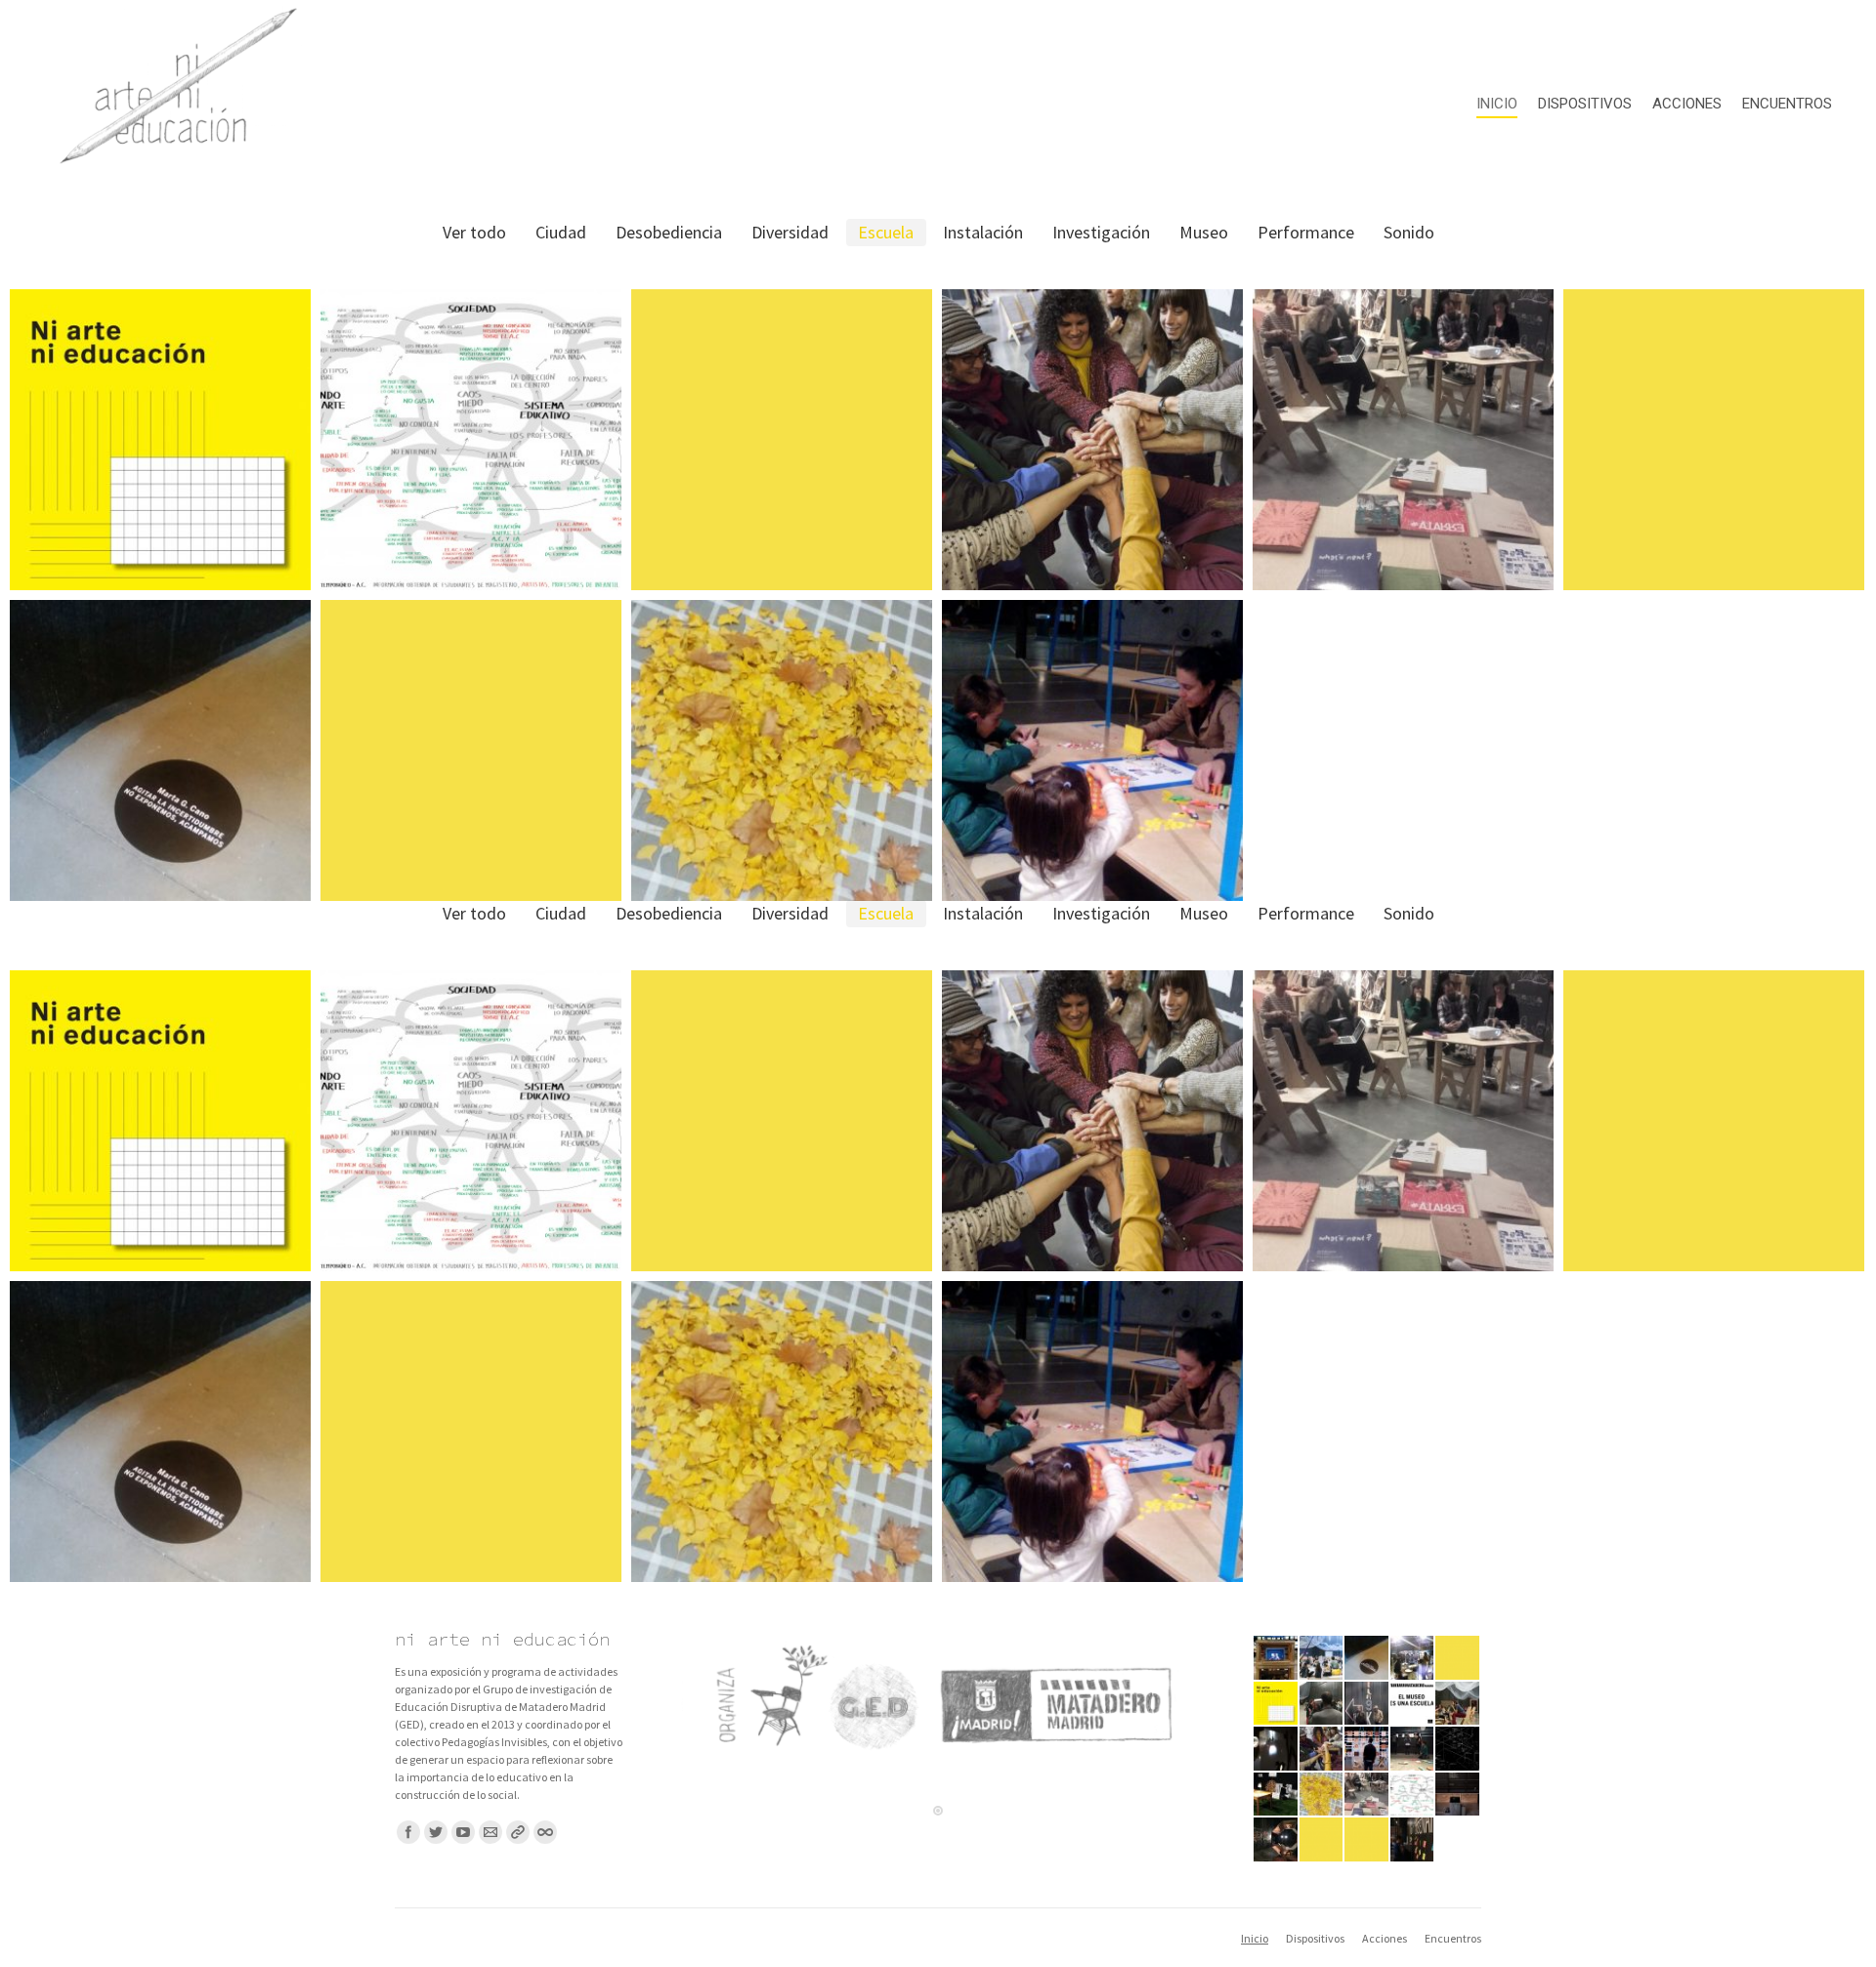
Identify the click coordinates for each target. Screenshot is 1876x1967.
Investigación (1101, 232)
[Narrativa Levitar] (1458, 1750)
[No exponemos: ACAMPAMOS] (1367, 1659)
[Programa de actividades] (1367, 1840)
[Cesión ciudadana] (1322, 1840)
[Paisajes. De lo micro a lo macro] (1322, 1796)
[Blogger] (545, 1832)
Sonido (1409, 232)
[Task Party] (1367, 1705)
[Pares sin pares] (1413, 1659)
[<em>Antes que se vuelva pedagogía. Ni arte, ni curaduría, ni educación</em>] (1322, 1659)
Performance (1306, 232)
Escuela (886, 232)
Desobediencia (669, 232)
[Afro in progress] (1277, 1840)
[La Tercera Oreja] (1322, 1705)
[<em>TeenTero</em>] (1458, 1705)
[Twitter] (436, 1832)
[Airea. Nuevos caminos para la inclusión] (1322, 1750)
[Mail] (490, 1832)
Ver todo (474, 232)
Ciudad (561, 232)
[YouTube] (463, 1832)
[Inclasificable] (1277, 1796)
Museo (1204, 232)
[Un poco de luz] (1277, 1750)
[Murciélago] (1458, 1796)
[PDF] (1367, 1796)
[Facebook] (408, 1832)
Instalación (983, 232)
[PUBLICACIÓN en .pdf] (1277, 1705)
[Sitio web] (518, 1832)
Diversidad (790, 232)
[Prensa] (1458, 1659)
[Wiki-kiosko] (1413, 1840)
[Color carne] (1367, 1750)
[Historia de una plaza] (1277, 1659)
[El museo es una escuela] (1413, 1705)
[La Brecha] (1413, 1796)
